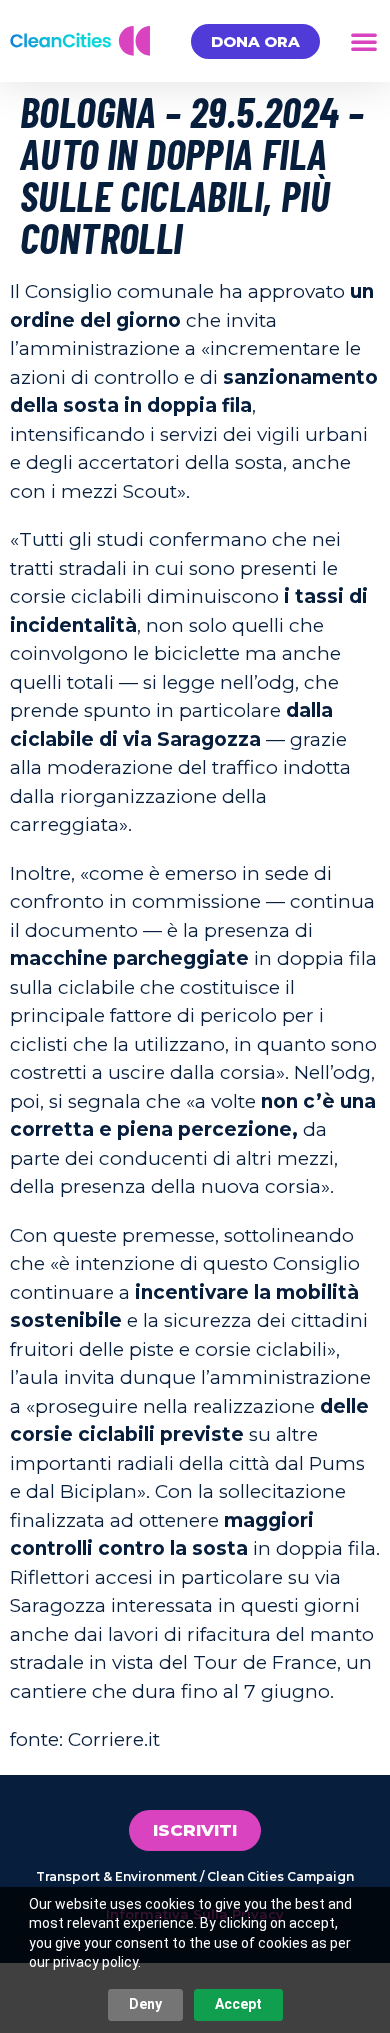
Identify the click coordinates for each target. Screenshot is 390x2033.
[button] (364, 41)
